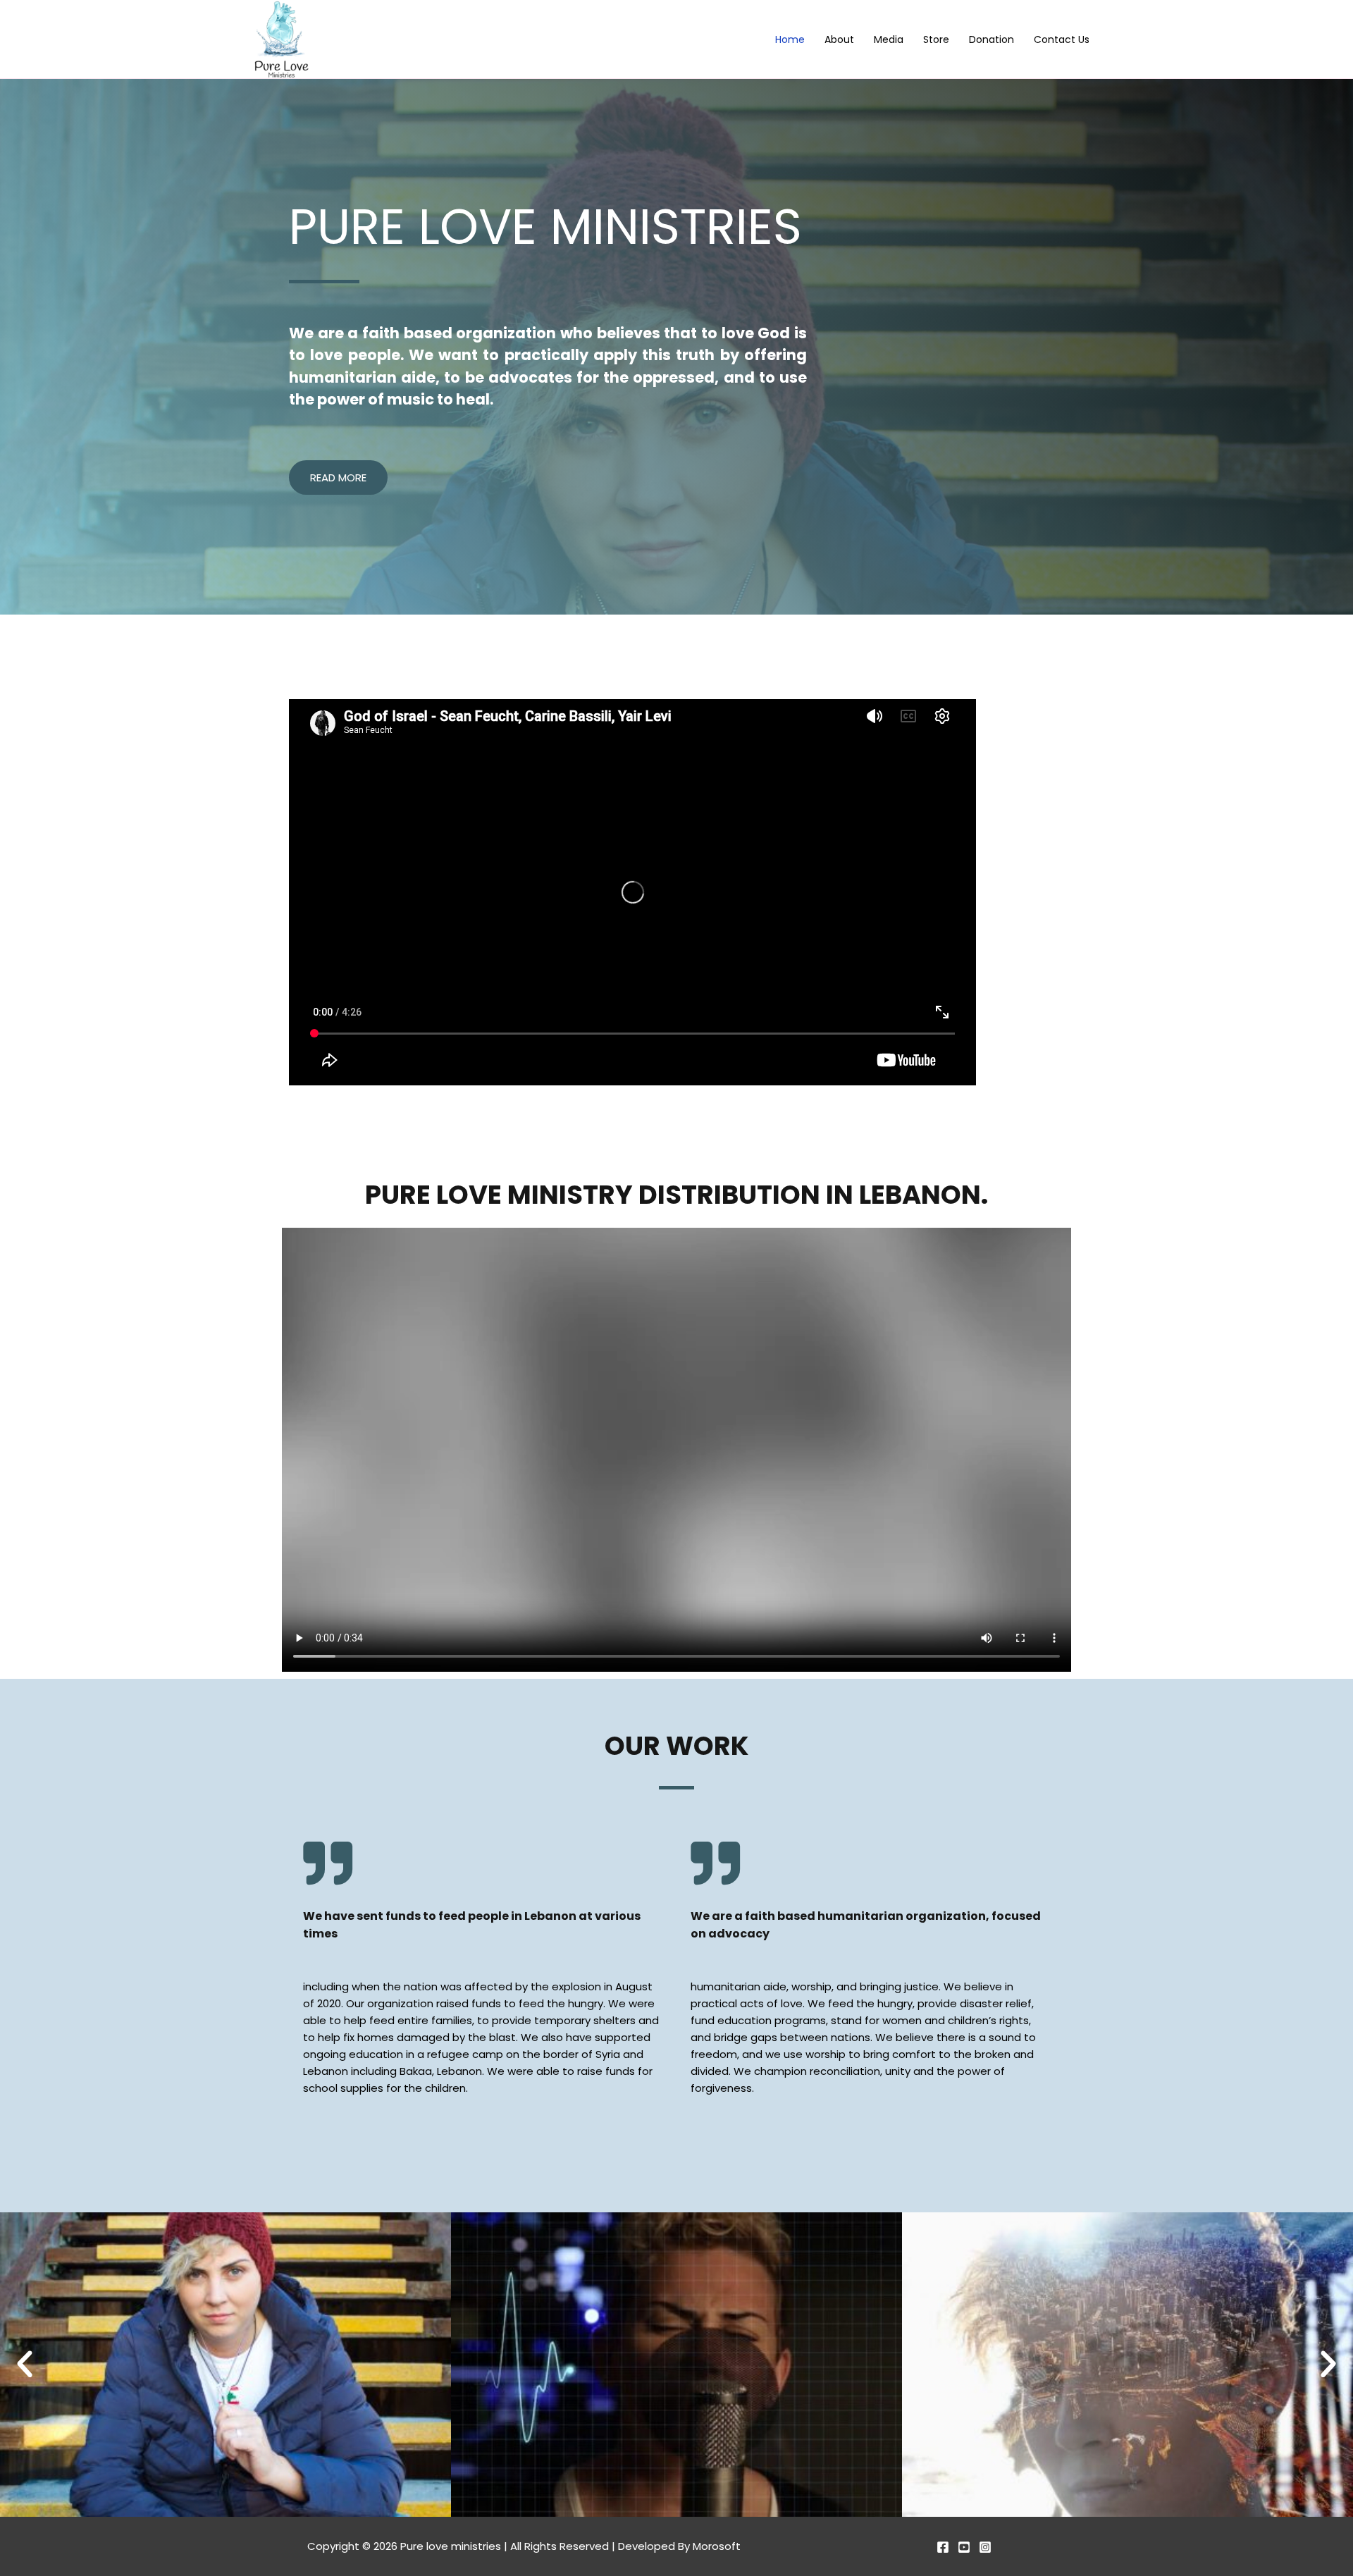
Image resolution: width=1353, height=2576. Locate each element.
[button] (25, 2365)
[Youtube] (964, 2547)
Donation (991, 40)
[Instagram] (985, 2547)
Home (790, 40)
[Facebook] (943, 2547)
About (839, 40)
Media (889, 40)
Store (936, 40)
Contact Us (1062, 40)
